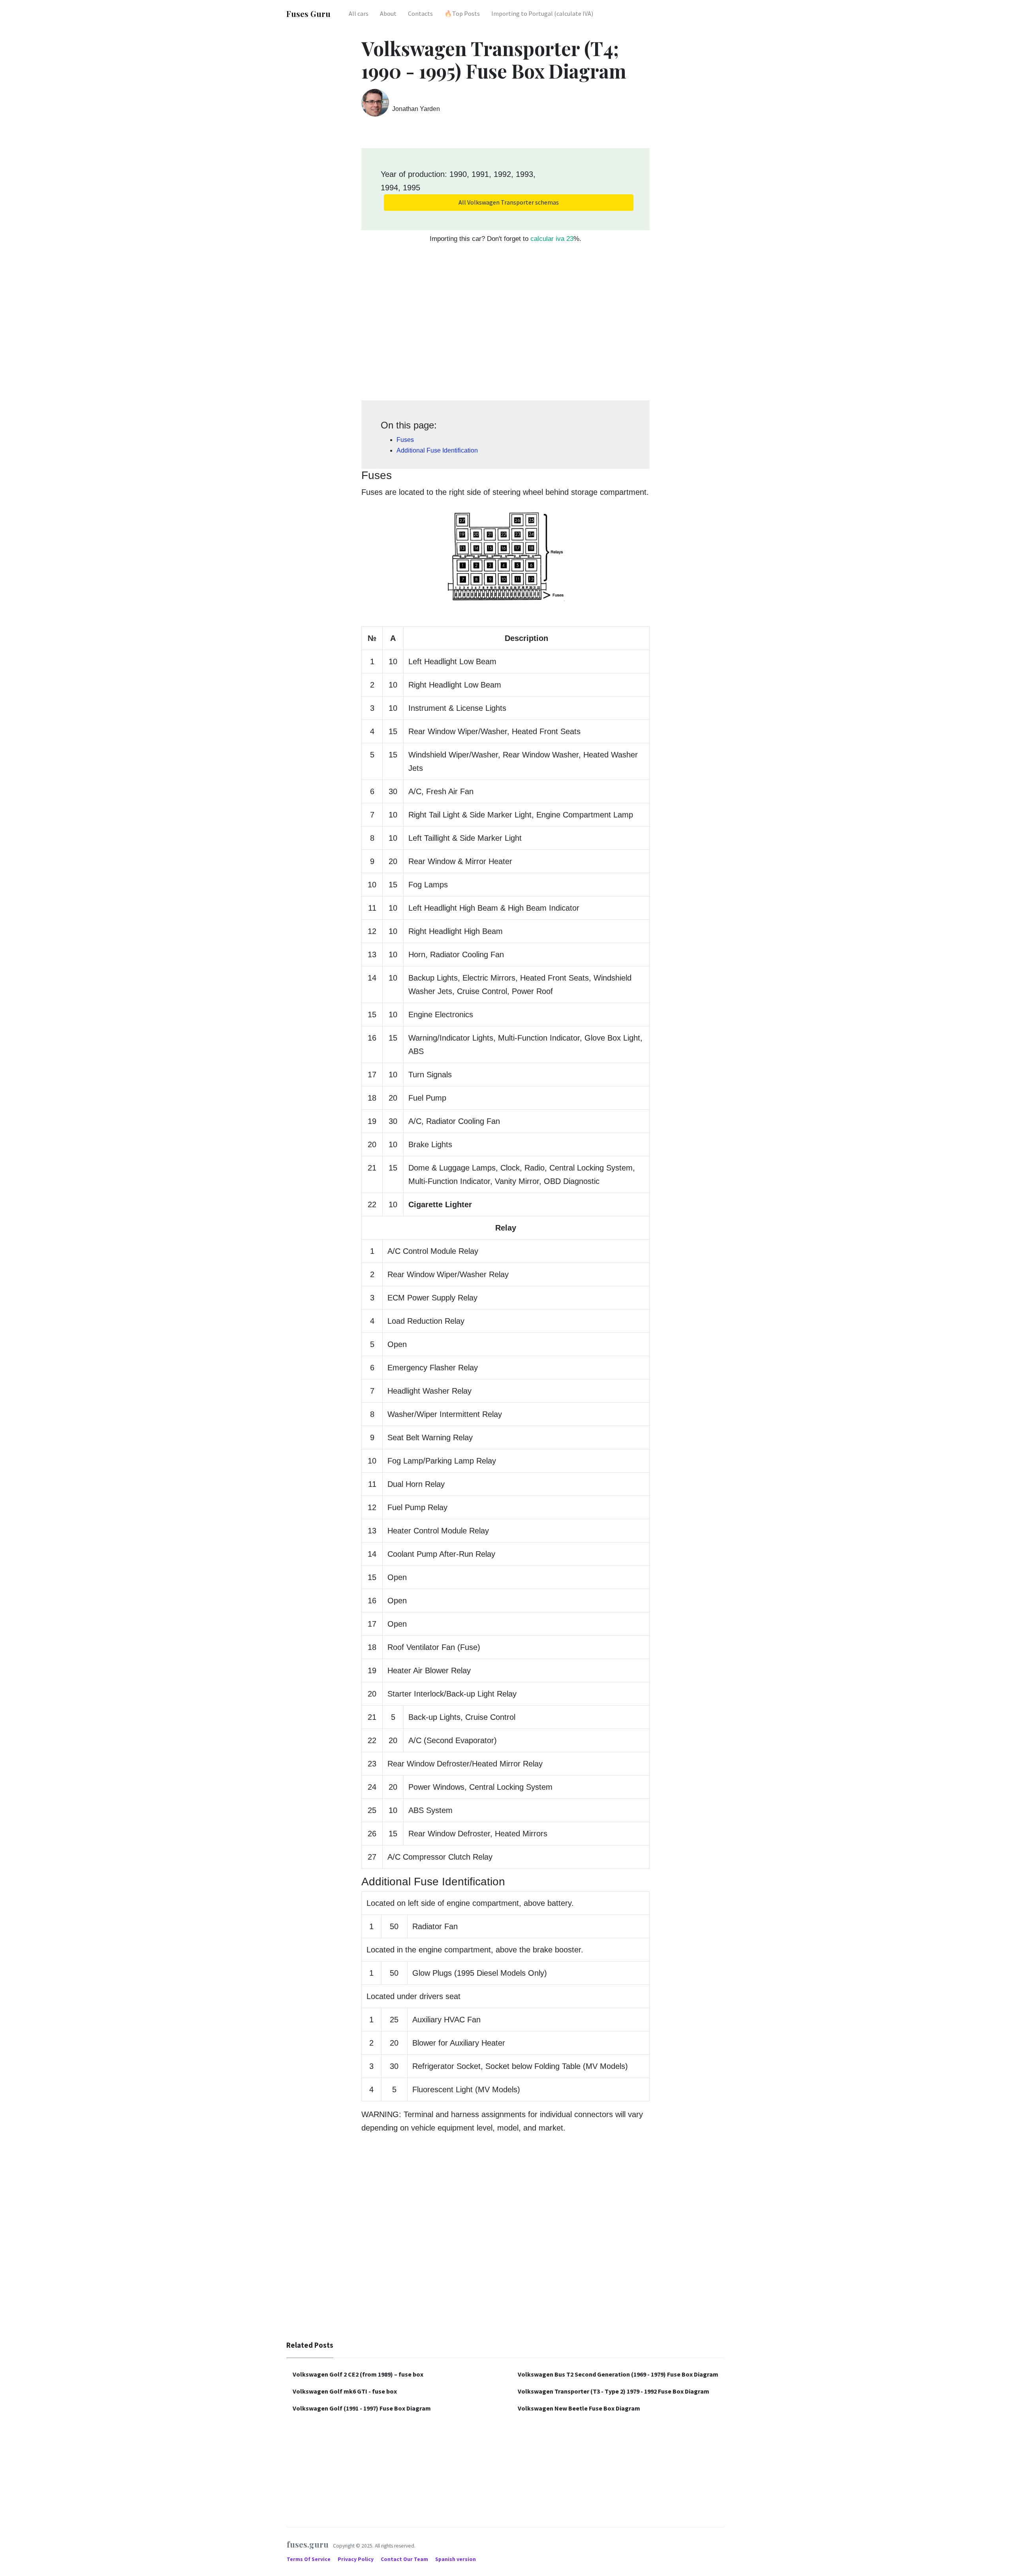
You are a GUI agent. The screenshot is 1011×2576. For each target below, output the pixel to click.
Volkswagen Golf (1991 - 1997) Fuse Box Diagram (362, 2408)
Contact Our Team (404, 2559)
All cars (359, 13)
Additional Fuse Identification (437, 450)
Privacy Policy (356, 2559)
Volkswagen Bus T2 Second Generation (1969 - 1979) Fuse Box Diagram (618, 2374)
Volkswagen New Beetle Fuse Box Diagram (579, 2408)
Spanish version (456, 2559)
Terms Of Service (309, 2559)
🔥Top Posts (462, 13)
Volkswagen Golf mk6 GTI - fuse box (345, 2391)
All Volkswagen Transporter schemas (509, 202)
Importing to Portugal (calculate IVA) (542, 13)
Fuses (405, 440)
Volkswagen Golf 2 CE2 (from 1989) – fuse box (358, 2374)
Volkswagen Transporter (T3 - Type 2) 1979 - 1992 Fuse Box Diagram (614, 2391)
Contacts (420, 13)
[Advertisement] (505, 326)
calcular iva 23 (552, 239)
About (388, 13)
